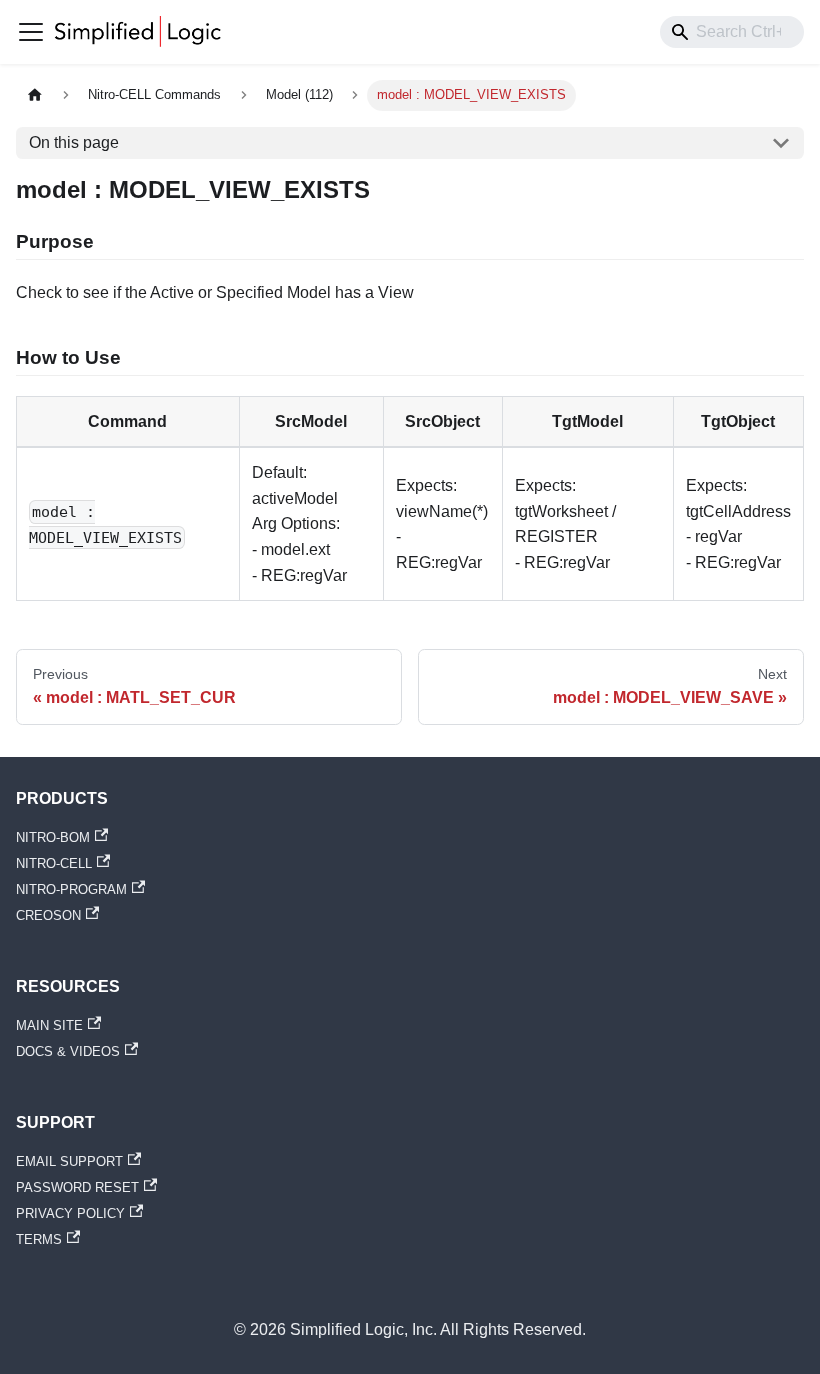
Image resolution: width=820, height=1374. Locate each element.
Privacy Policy (70, 1213)
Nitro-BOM (53, 837)
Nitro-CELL (54, 863)
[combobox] (732, 32)
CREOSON (48, 915)
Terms (39, 1239)
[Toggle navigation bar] (31, 32)
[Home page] (35, 95)
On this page (74, 142)
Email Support (69, 1161)
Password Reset (77, 1187)
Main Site (49, 1025)
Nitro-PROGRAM (71, 889)
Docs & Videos (68, 1051)
